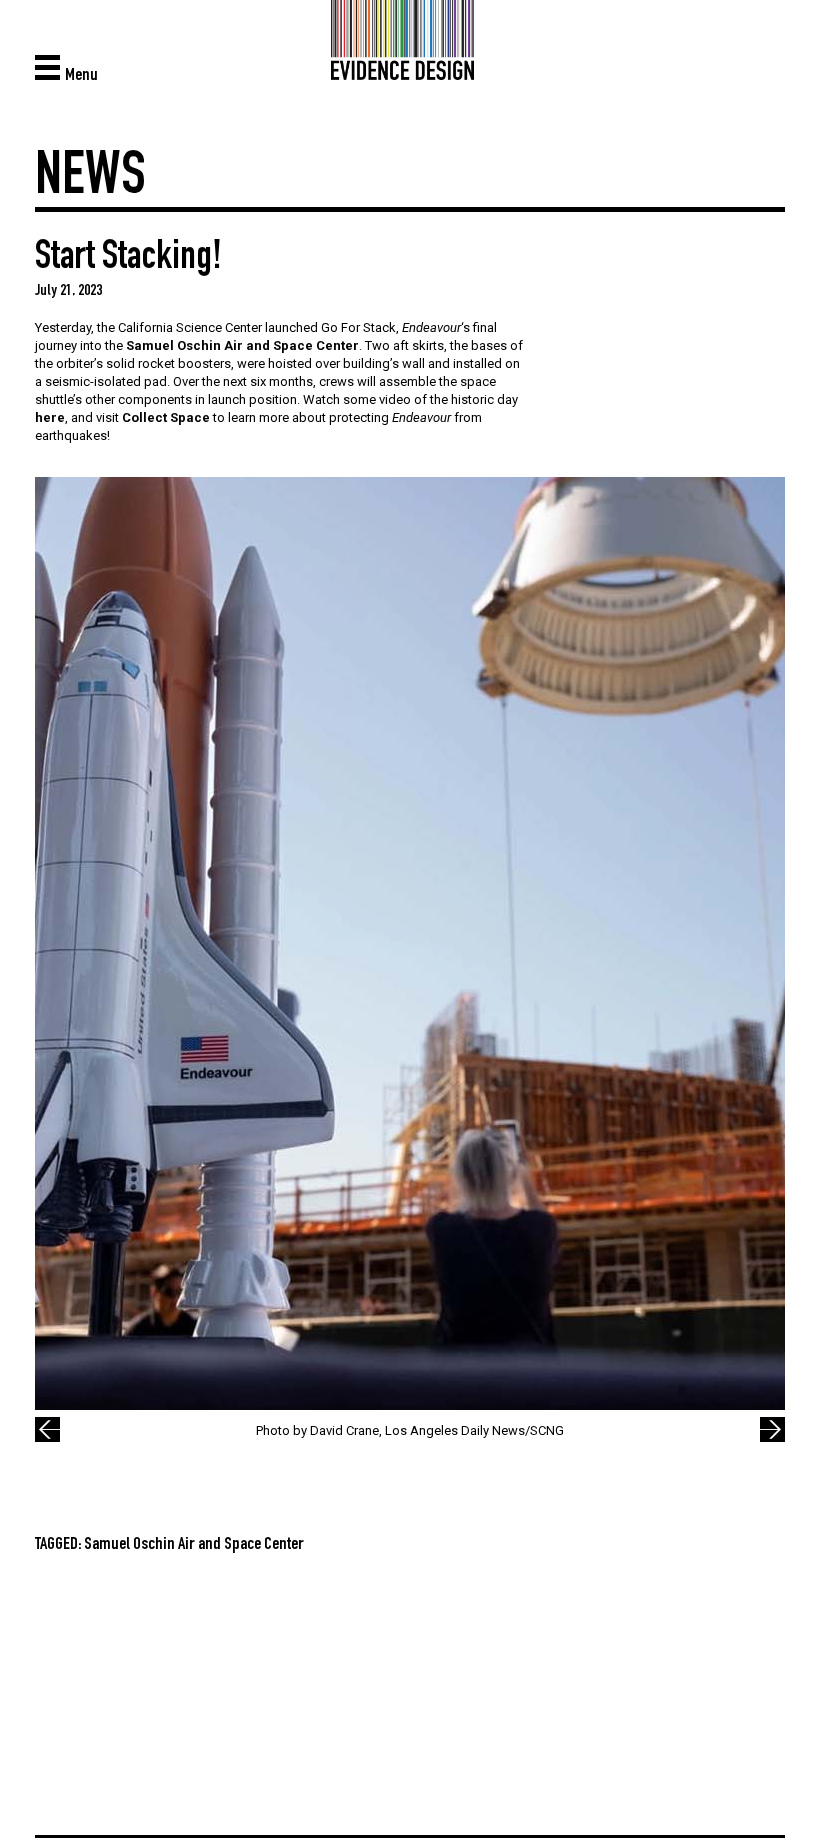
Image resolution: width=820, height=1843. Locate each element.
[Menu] (50, 66)
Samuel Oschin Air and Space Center (242, 345)
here (50, 417)
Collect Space (166, 417)
